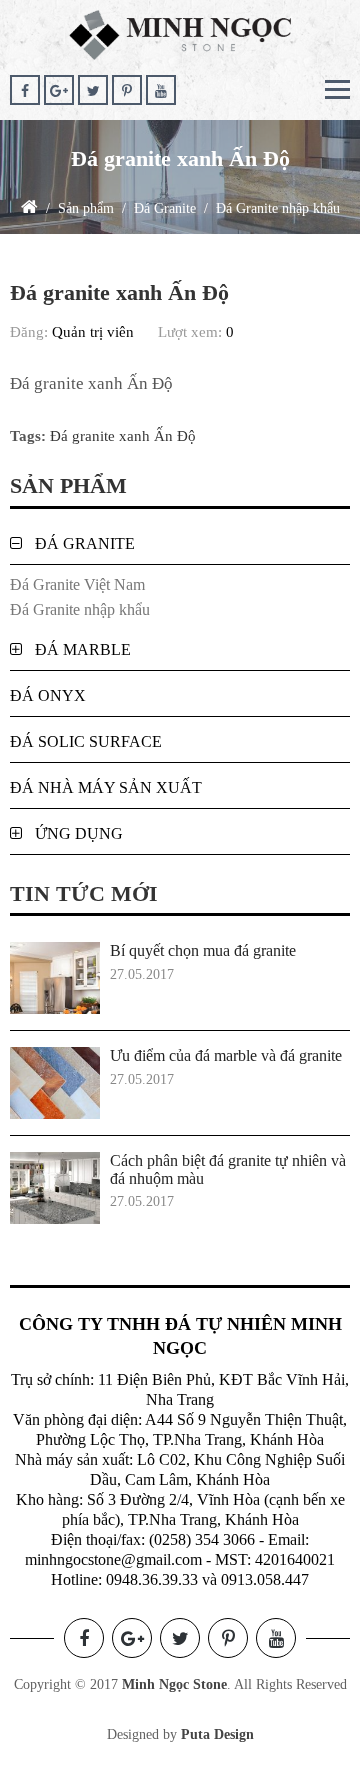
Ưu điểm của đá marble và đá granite (226, 1055)
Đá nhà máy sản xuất (106, 787)
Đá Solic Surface (86, 741)
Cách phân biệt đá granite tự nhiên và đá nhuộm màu (228, 1169)
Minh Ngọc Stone (174, 1684)
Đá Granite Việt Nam (77, 584)
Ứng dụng (79, 833)
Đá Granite (85, 543)
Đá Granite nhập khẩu (80, 609)
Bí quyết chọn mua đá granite (203, 950)
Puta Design (217, 1734)
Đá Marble (83, 649)
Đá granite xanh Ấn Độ (123, 436)
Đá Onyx (48, 695)
